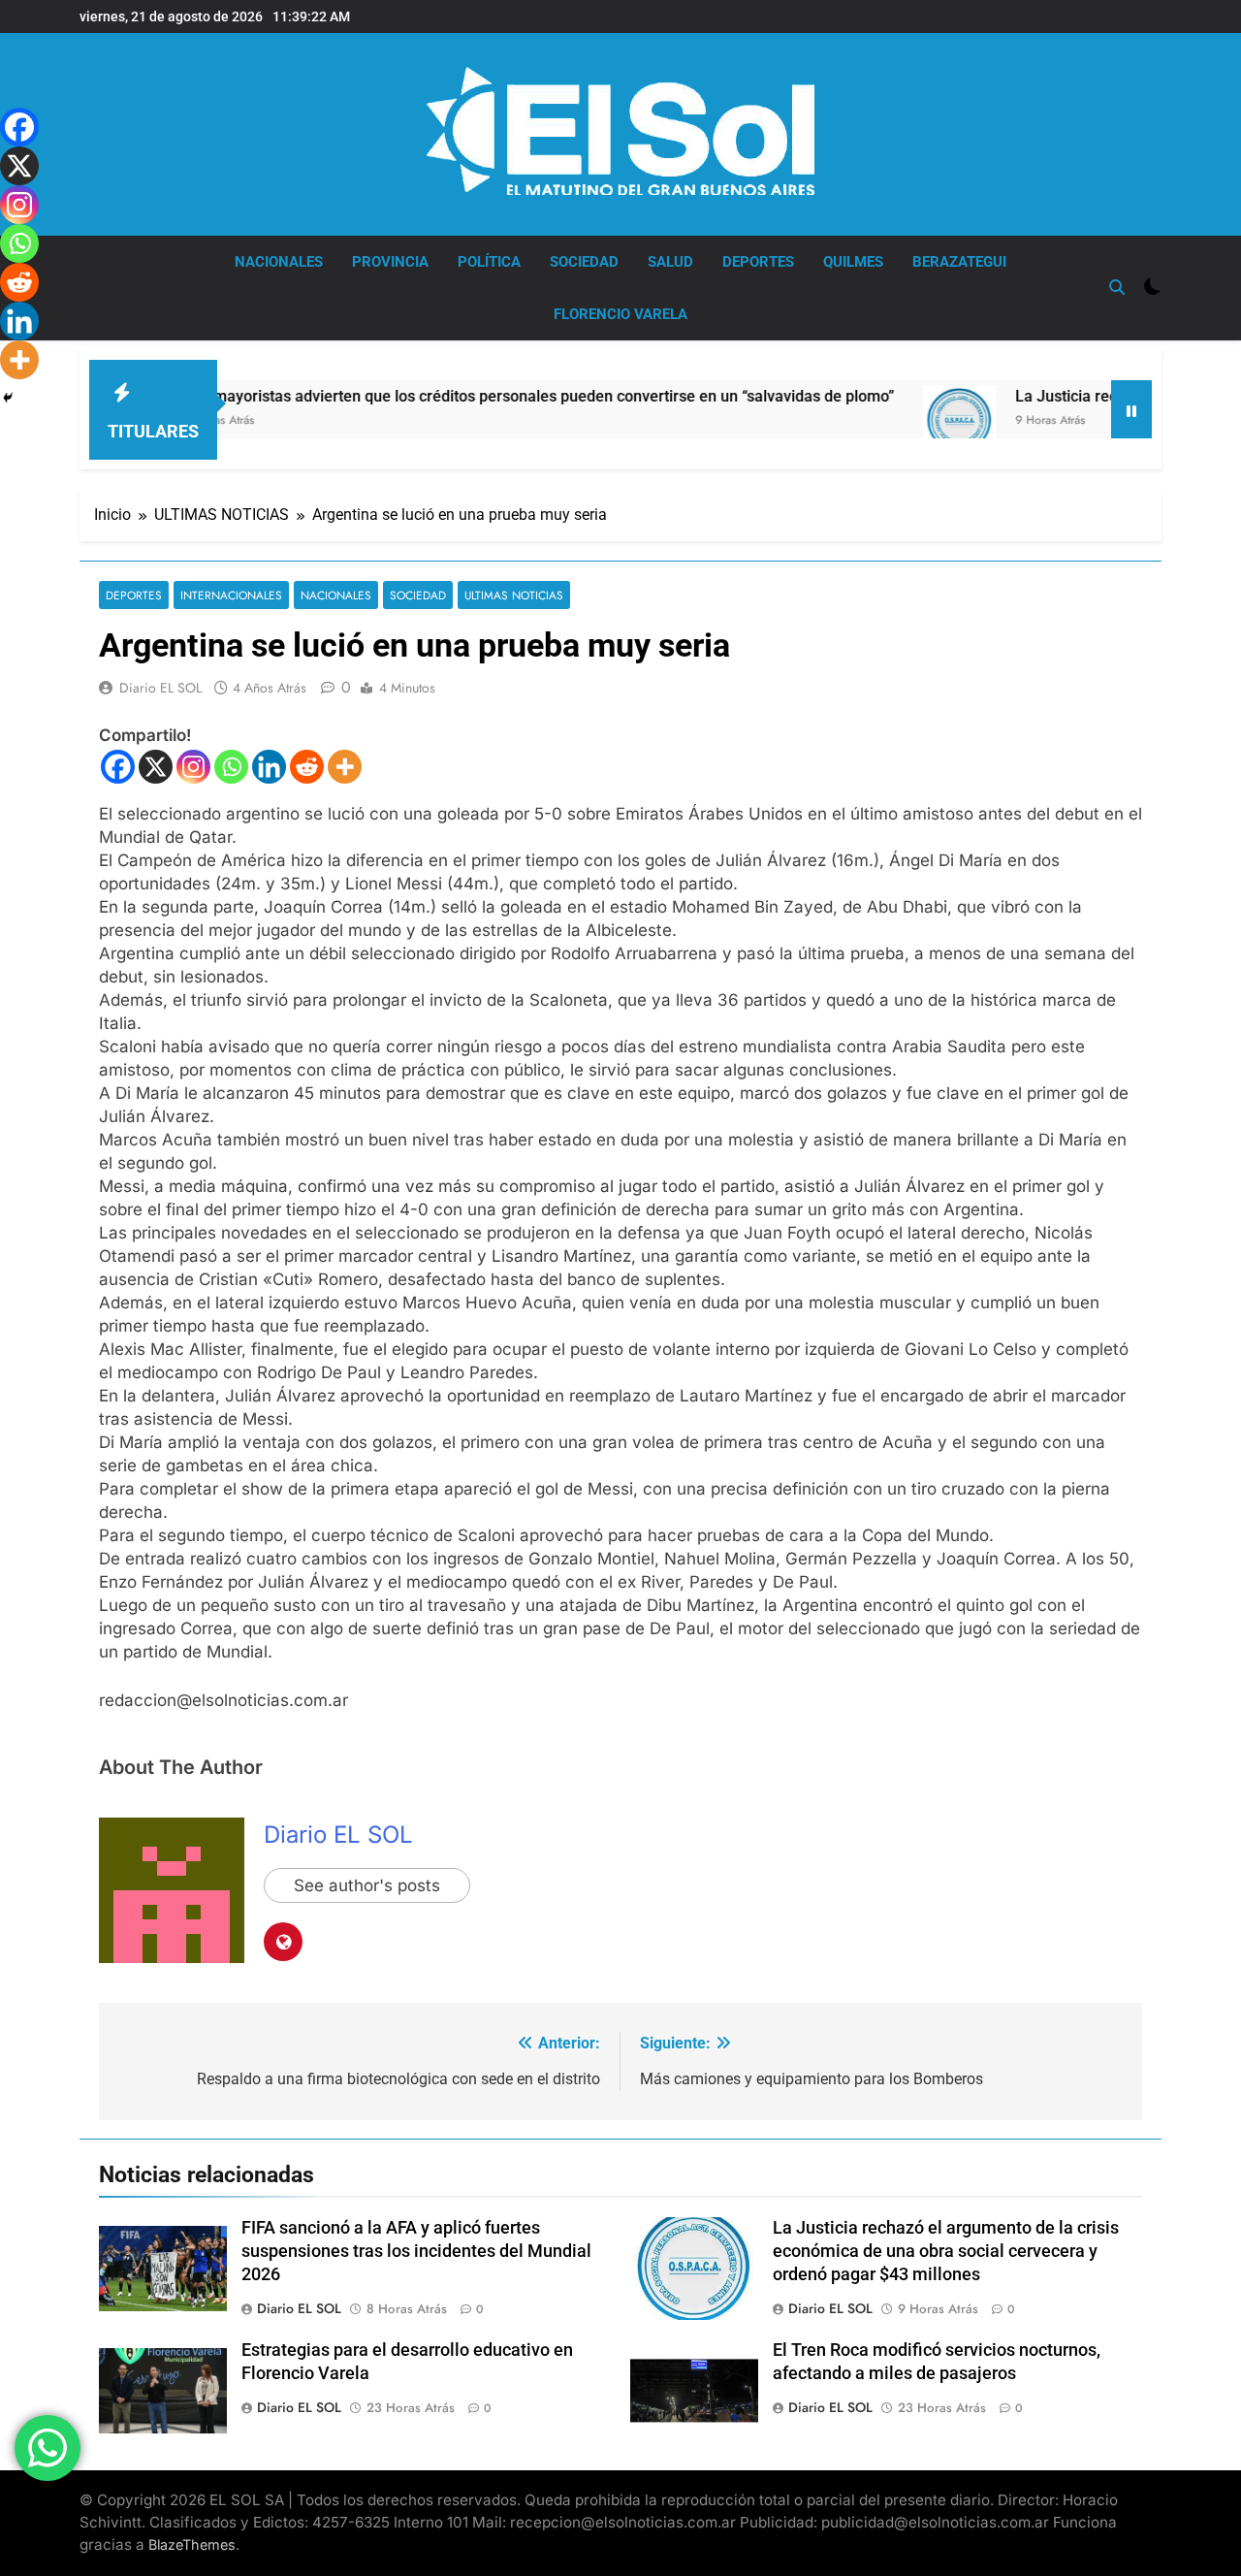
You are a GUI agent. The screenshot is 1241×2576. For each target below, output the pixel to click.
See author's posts (367, 1885)
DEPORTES (758, 262)
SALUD (670, 262)
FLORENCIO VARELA (620, 314)
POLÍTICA (489, 262)
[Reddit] (307, 767)
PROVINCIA (390, 262)
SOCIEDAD (584, 262)
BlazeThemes (192, 2544)
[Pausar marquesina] (1131, 409)
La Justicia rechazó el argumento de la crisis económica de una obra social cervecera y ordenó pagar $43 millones (946, 2251)
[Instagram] (193, 767)
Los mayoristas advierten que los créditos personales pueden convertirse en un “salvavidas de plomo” (468, 396)
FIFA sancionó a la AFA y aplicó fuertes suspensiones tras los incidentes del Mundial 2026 (416, 2251)
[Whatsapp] (231, 767)
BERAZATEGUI (959, 262)
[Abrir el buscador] (1117, 287)
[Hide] (8, 398)
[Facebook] (118, 767)
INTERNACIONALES (231, 595)
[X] (156, 767)
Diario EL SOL (160, 688)
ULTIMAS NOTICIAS (514, 595)
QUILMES (853, 262)
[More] (345, 767)
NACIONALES (279, 262)
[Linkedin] (269, 767)
